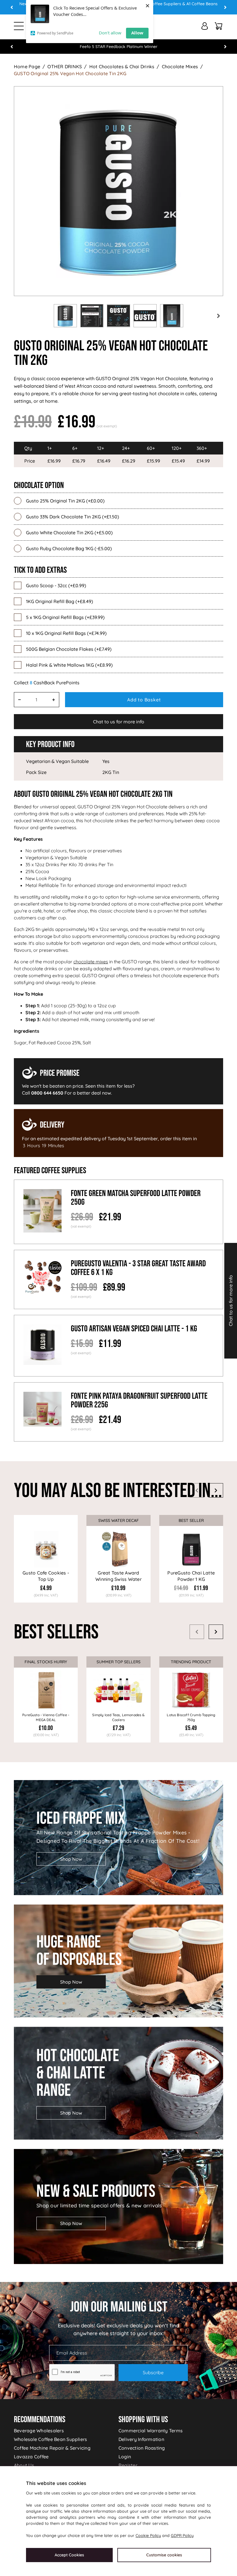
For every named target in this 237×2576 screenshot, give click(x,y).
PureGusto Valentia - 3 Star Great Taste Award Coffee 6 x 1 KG (138, 1268)
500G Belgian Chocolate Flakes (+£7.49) (69, 649)
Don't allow (110, 33)
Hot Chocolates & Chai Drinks (122, 66)
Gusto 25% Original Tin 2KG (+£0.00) (65, 501)
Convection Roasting (142, 2448)
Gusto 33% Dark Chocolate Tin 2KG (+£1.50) (73, 517)
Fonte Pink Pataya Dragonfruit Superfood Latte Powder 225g (139, 1400)
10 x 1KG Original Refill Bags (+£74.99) (66, 633)
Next (225, 7)
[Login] (205, 26)
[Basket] (219, 26)
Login (125, 2457)
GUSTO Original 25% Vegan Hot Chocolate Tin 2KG (70, 73)
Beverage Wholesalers (39, 2431)
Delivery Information (141, 2439)
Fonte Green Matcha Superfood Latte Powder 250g (136, 1198)
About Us (24, 2465)
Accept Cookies (69, 2555)
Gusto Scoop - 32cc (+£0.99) (56, 585)
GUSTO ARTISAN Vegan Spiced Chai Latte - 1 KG (134, 1329)
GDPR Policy (182, 2536)
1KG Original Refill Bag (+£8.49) (60, 601)
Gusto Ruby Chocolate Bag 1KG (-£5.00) (69, 548)
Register (128, 2465)
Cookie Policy (148, 2536)
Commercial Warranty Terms (151, 2431)
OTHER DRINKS (65, 66)
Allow (137, 33)
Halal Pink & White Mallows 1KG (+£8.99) (69, 665)
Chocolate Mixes (180, 66)
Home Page (27, 66)
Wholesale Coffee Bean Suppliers (50, 2439)
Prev (12, 7)
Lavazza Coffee (31, 2457)
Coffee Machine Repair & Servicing (52, 2448)
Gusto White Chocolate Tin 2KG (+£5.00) (69, 533)
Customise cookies (164, 2555)
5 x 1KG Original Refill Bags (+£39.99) (65, 617)
